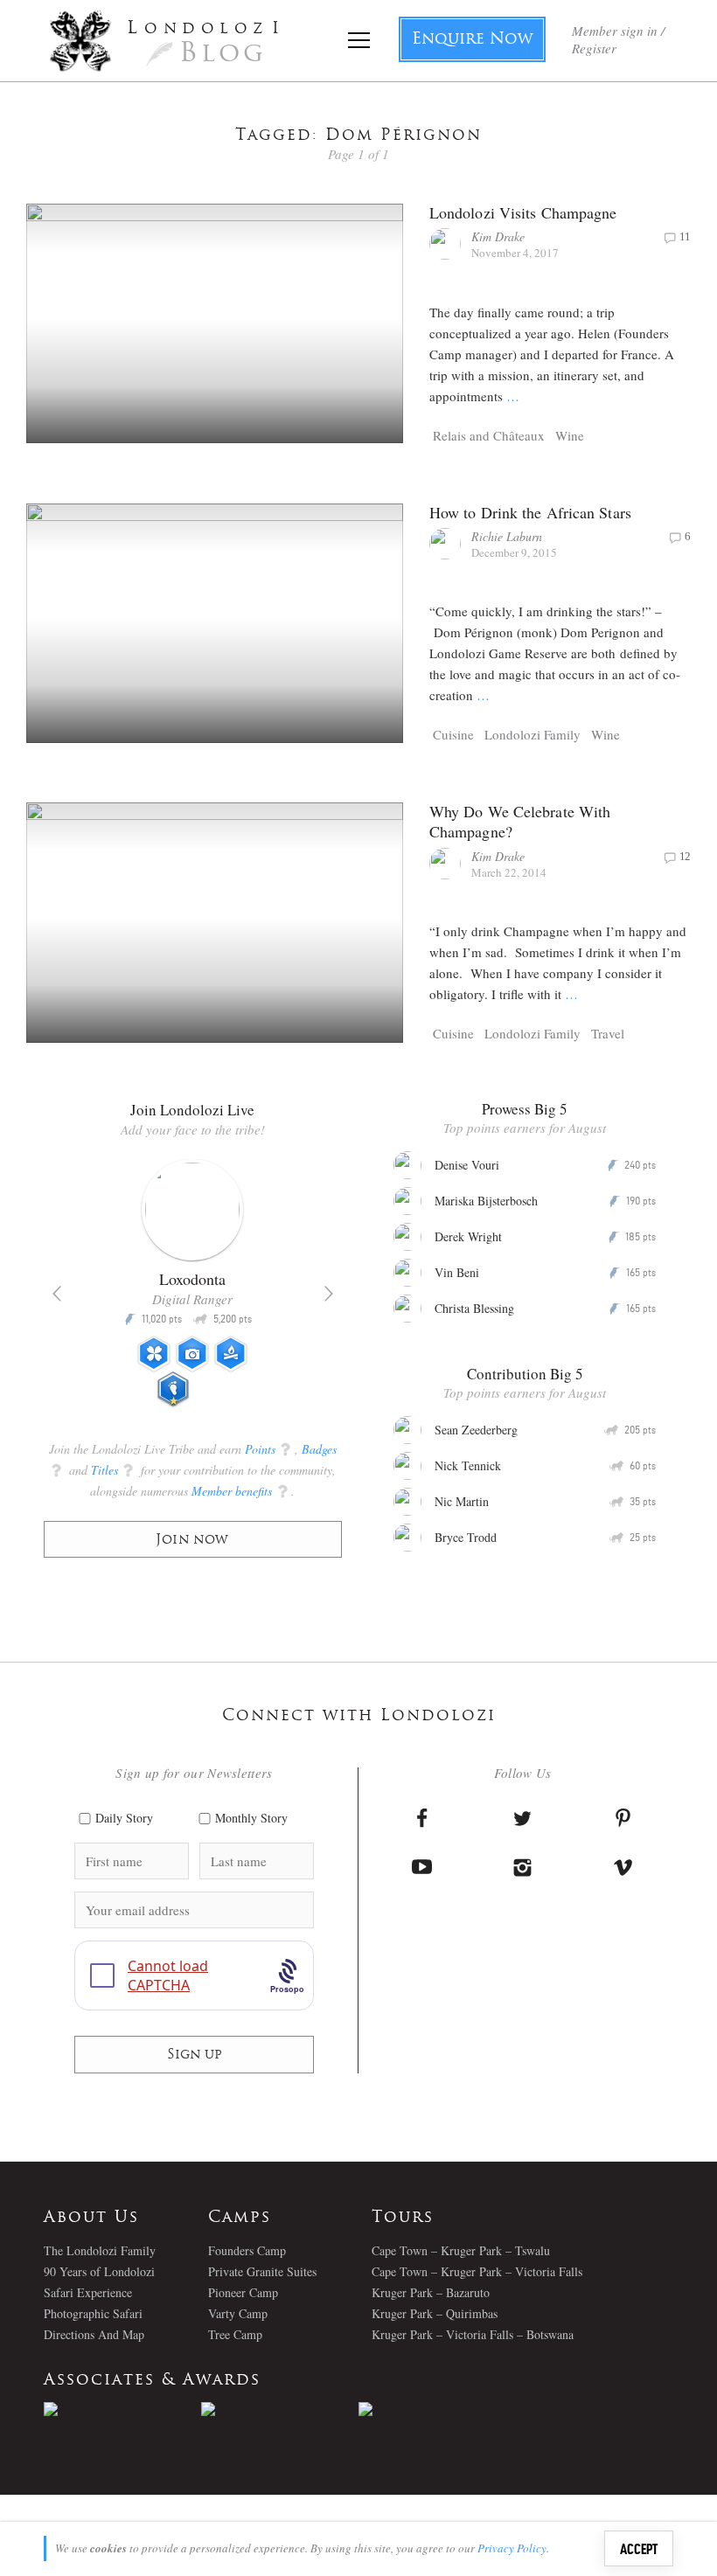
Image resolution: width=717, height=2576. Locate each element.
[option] (193, 1290)
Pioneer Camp (243, 2292)
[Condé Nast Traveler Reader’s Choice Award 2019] (122, 2409)
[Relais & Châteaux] (437, 2409)
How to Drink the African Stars (530, 512)
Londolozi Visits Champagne (523, 212)
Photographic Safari (93, 2313)
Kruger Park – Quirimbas (435, 2313)
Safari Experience (88, 2292)
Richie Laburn (507, 536)
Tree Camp (235, 2334)
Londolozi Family (533, 734)
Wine (570, 435)
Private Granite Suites (262, 2271)
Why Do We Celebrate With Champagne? (520, 821)
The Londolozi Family (100, 2250)
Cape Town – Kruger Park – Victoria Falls (477, 2271)
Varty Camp (238, 2313)
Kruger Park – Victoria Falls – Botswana (473, 2334)
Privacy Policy (512, 2548)
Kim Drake (498, 236)
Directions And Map (94, 2334)
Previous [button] (57, 1294)
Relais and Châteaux (489, 435)
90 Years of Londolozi (99, 2271)
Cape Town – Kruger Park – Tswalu (461, 2250)
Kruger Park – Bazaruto (431, 2292)
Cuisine (453, 734)
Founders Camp (247, 2250)
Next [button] (329, 1294)
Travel (608, 1033)
